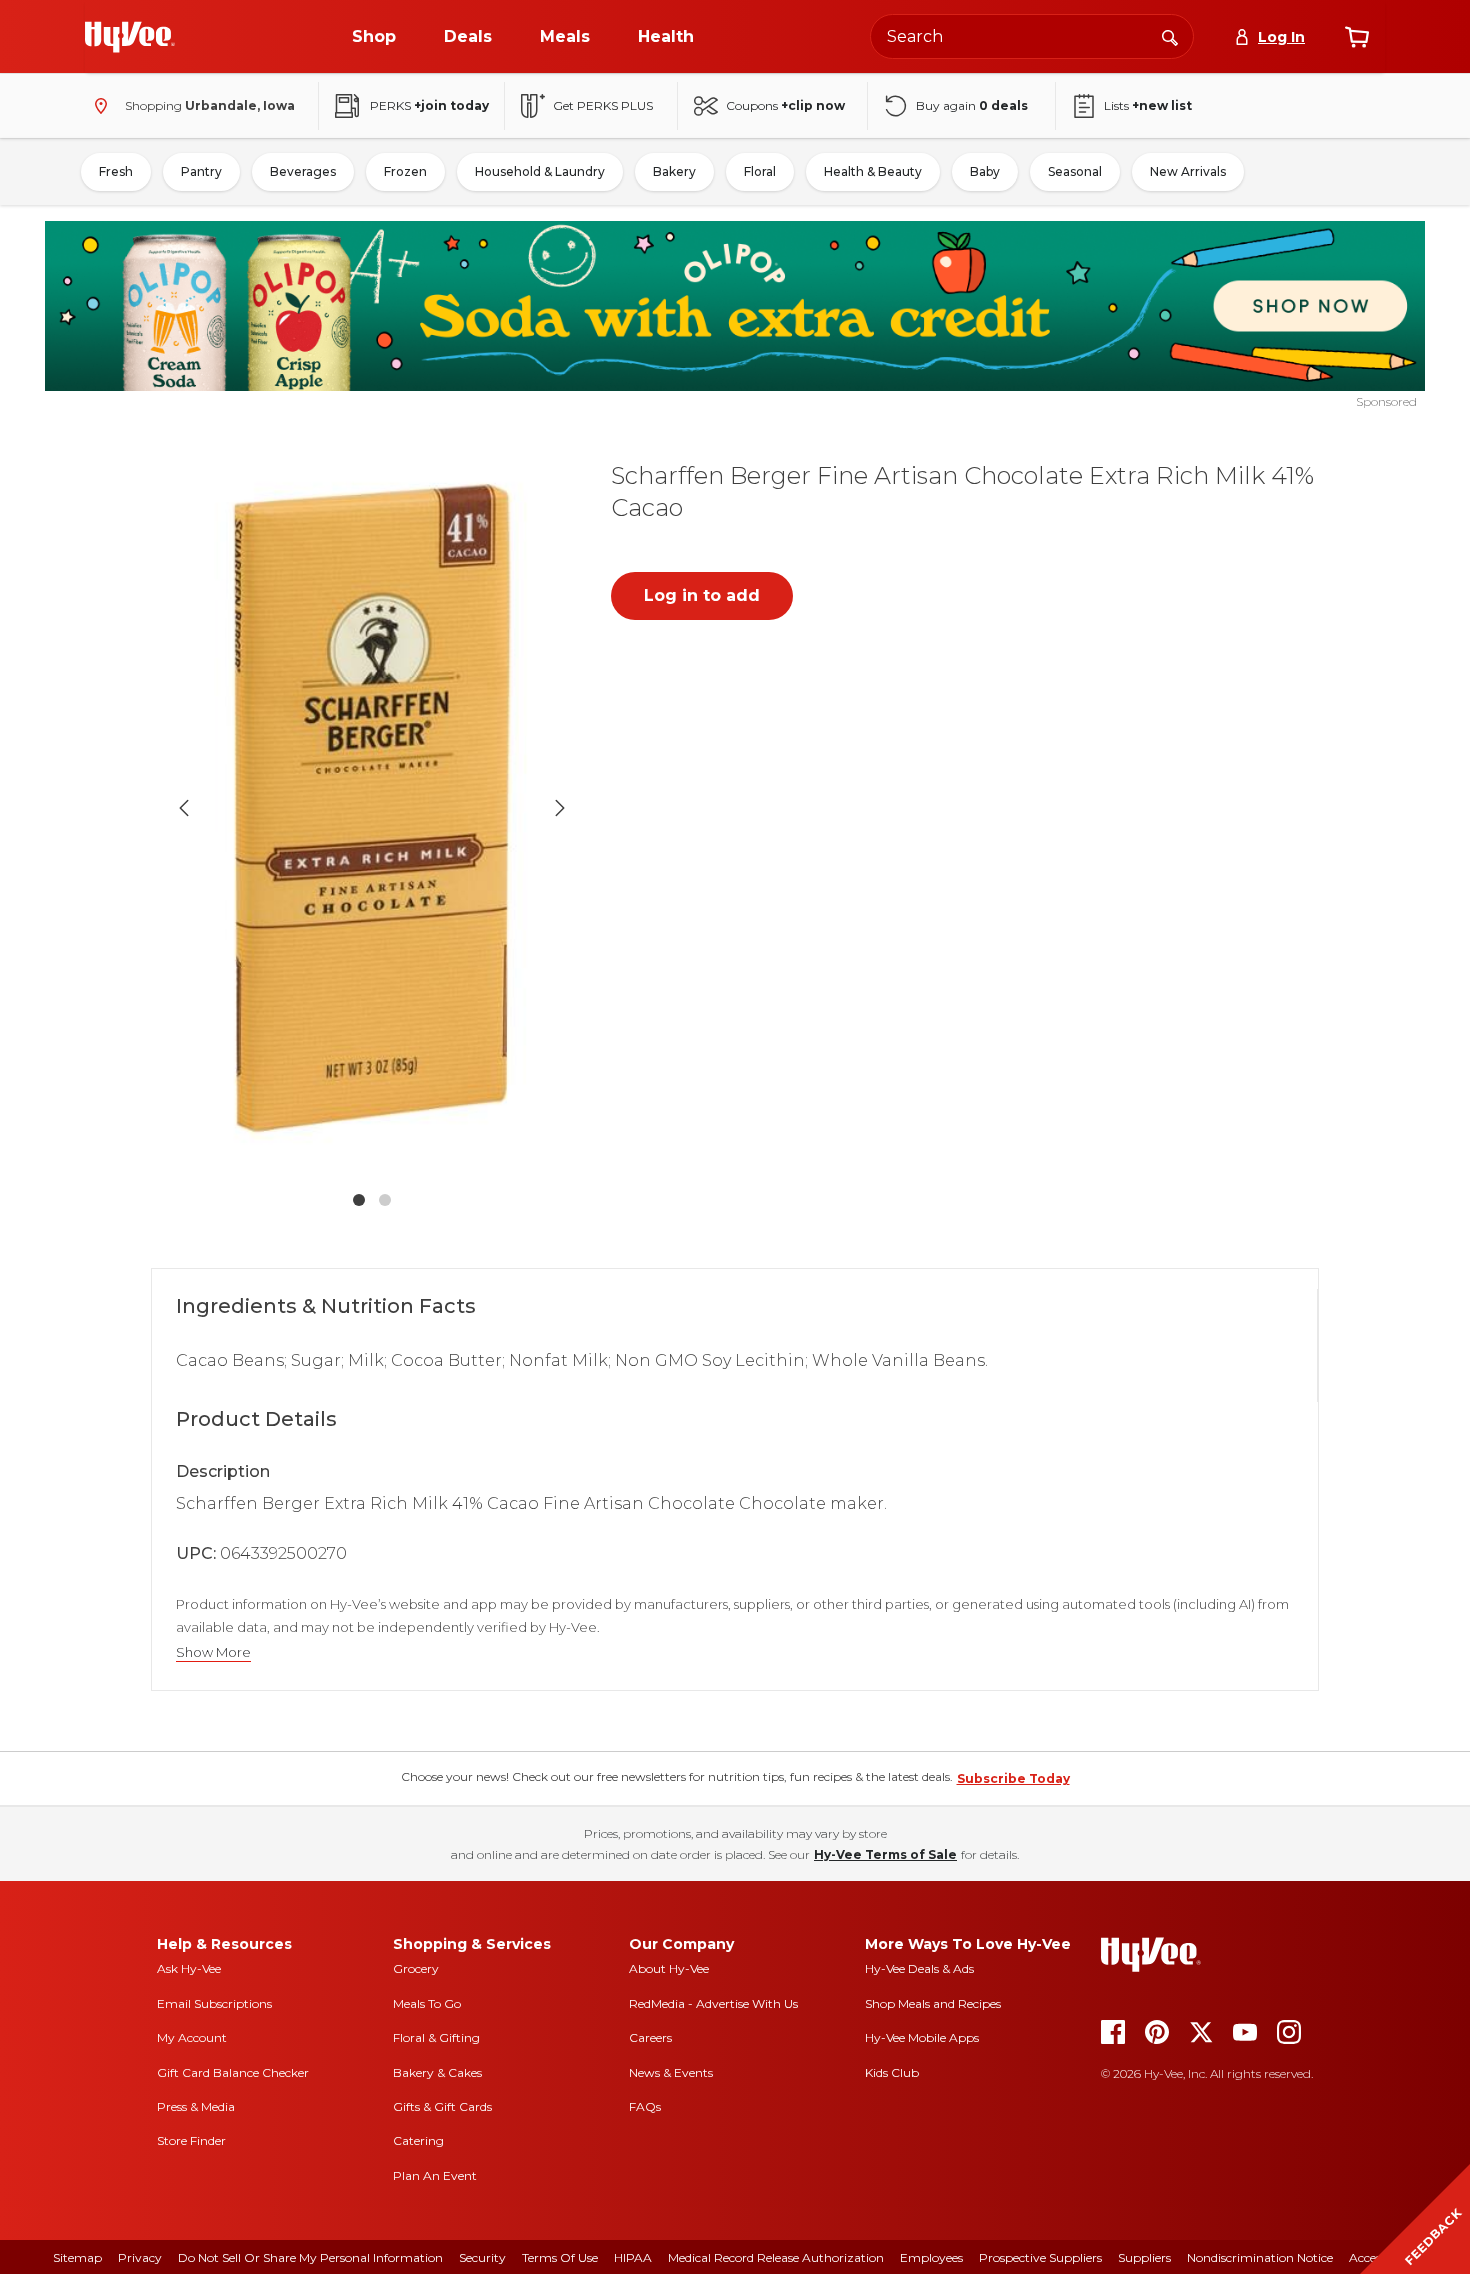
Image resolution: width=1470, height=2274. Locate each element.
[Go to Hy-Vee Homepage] (130, 37)
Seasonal (1075, 171)
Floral (760, 171)
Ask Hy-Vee (189, 1968)
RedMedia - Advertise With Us (713, 2003)
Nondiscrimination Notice (1260, 2257)
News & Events (671, 2072)
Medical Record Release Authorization (776, 2257)
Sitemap (77, 2257)
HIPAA (633, 2257)
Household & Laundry (540, 171)
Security (482, 2257)
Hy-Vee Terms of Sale (885, 1854)
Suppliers (1144, 2257)
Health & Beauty (873, 171)
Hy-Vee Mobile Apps (922, 2037)
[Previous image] (184, 808)
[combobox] (1032, 36)
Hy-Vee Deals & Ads (919, 1968)
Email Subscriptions (214, 2003)
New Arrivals (1188, 171)
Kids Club (892, 2072)
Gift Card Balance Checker (233, 2072)
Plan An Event (435, 2175)
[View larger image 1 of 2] (372, 808)
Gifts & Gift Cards (442, 2106)
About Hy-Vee (669, 1968)
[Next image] (560, 808)
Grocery (416, 1968)
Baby (985, 171)
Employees (931, 2257)
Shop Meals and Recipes (933, 2003)
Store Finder (191, 2140)
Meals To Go (427, 2003)
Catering (418, 2140)
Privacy (140, 2257)
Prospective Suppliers (1040, 2257)
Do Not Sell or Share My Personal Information (310, 2257)
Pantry (201, 171)
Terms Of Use (560, 2257)
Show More (213, 1652)
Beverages (303, 171)
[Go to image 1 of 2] (359, 1200)
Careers (650, 2037)
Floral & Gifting (436, 2037)
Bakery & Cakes (437, 2072)
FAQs (645, 2106)
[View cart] (1357, 37)
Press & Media (196, 2106)
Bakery (674, 171)
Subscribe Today (1013, 1778)
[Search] (1170, 36)
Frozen (405, 171)
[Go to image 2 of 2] (385, 1200)
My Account (192, 2037)
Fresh (116, 171)
